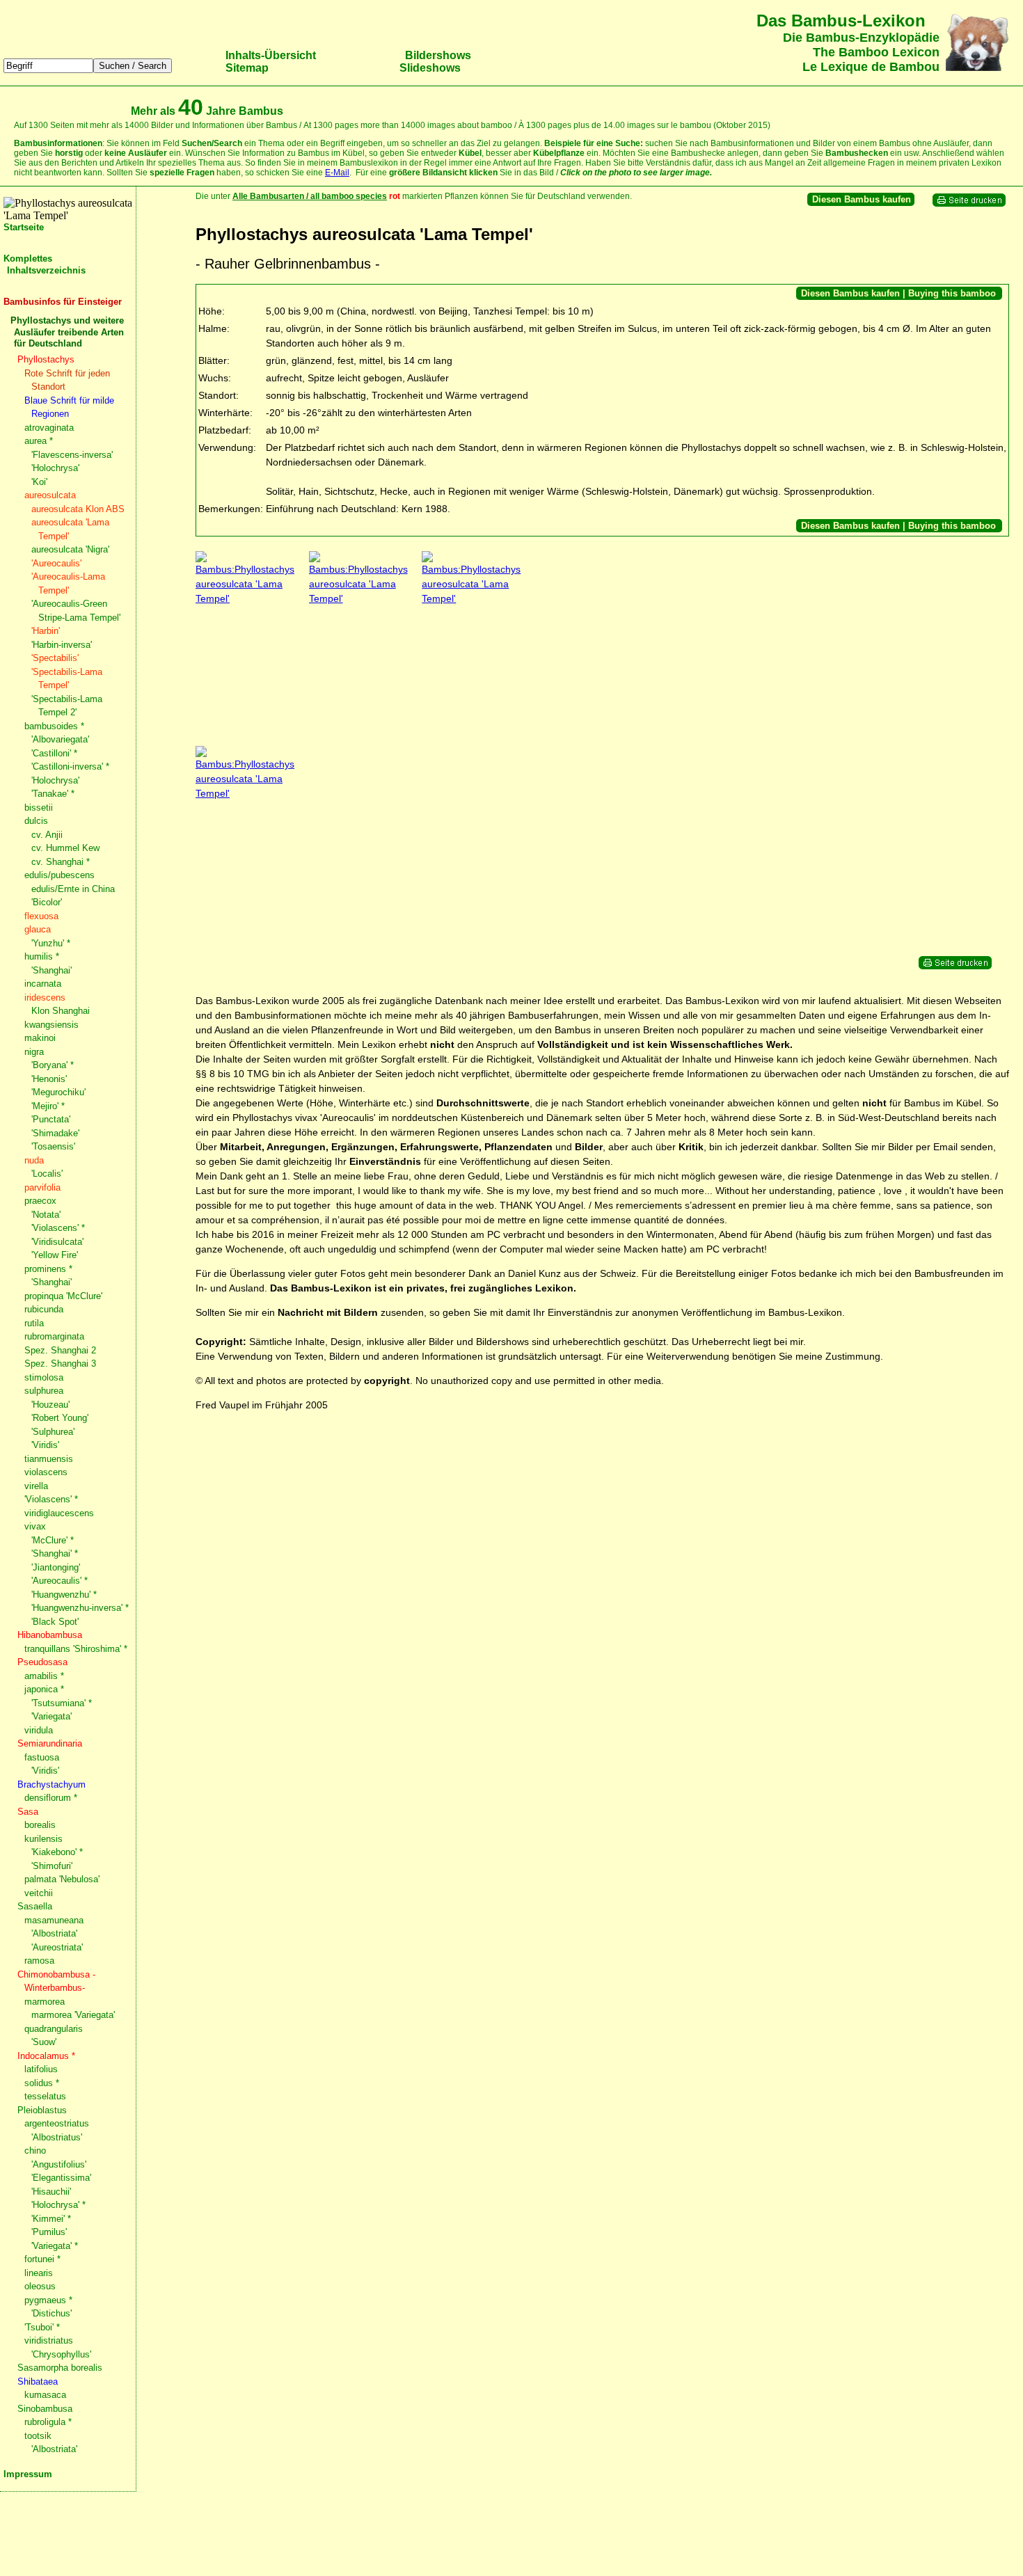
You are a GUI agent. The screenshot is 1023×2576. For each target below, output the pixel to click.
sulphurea (44, 1391)
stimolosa (44, 1377)
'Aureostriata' (57, 1947)
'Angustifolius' (59, 2164)
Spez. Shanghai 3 (60, 1363)
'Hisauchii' (51, 2192)
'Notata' (46, 1215)
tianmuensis (49, 1459)
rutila (34, 1323)
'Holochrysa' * (58, 2205)
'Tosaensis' (53, 1146)
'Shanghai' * (55, 1553)
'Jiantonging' (56, 1567)
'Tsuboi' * (42, 2327)
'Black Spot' (55, 1622)
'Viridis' (45, 1445)
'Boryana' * (53, 1065)
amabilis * (44, 1676)
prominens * (48, 1269)
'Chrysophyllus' (61, 2354)
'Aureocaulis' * (60, 1581)
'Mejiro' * (48, 1106)
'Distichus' (51, 2313)
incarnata (43, 984)
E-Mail (337, 173)
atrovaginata (49, 428)
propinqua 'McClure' (63, 1296)
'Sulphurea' (53, 1432)
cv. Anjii (47, 835)
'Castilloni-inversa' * (70, 766)
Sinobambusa (45, 2409)
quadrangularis (54, 2029)
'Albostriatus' (57, 2137)
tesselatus (45, 2096)
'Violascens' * (58, 1228)
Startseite (24, 227)
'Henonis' (49, 1079)
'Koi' (39, 482)
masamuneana (54, 1920)
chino (35, 2150)
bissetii (39, 808)
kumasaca (45, 2395)
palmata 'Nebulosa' (62, 1879)
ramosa (39, 1961)
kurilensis (43, 1839)
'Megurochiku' (58, 1092)
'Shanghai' (51, 970)
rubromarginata (54, 1336)
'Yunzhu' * (51, 943)
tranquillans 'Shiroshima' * (76, 1649)
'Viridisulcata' (57, 1242)
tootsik (38, 2436)
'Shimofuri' (52, 1866)
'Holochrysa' (55, 468)
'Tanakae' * (53, 794)
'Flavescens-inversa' (72, 455)
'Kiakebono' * (57, 1852)
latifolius (41, 2069)
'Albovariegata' (60, 739)
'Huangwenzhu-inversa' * (80, 1608)
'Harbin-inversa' (62, 645)
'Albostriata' (54, 1933)
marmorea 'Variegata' (73, 2015)
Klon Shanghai (61, 1011)
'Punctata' (51, 1119)
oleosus (40, 2286)
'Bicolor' (47, 902)
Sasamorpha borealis (60, 2368)
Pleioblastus (42, 2110)
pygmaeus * (48, 2300)
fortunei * (42, 2259)
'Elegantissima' (61, 2178)
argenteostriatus (57, 2123)
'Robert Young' (60, 1418)
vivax (35, 1526)
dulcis (36, 821)
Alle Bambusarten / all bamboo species (310, 196)
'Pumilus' (49, 2232)
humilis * (42, 956)
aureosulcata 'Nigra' (70, 549)
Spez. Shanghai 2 (60, 1350)
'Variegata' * (55, 2246)
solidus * (42, 2083)
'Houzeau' (50, 1405)
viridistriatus (49, 2340)
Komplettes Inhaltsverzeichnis (45, 264)
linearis (39, 2273)
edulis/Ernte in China (73, 889)
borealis (40, 1825)
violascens (46, 1472)
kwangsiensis (51, 1025)
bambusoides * (54, 726)
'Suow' (44, 2042)
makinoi (40, 1038)
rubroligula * (48, 2422)
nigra (34, 1052)
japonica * (44, 1689)
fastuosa (42, 1757)
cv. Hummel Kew (65, 848)
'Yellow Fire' (55, 1255)
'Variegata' (51, 1716)
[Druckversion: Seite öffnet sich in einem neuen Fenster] (969, 204)
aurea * (39, 441)
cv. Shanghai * (61, 862)
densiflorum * (51, 1798)
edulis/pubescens (60, 875)
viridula (39, 1730)
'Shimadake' (55, 1133)
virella (36, 1486)
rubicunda (44, 1309)
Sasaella (35, 1906)
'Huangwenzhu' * (64, 1595)
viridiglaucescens (59, 1513)
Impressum (28, 2474)
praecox (40, 1201)
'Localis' (47, 1174)
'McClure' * (53, 1540)
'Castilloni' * (54, 753)
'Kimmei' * (51, 2219)
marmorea (45, 2002)
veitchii (39, 1893)
